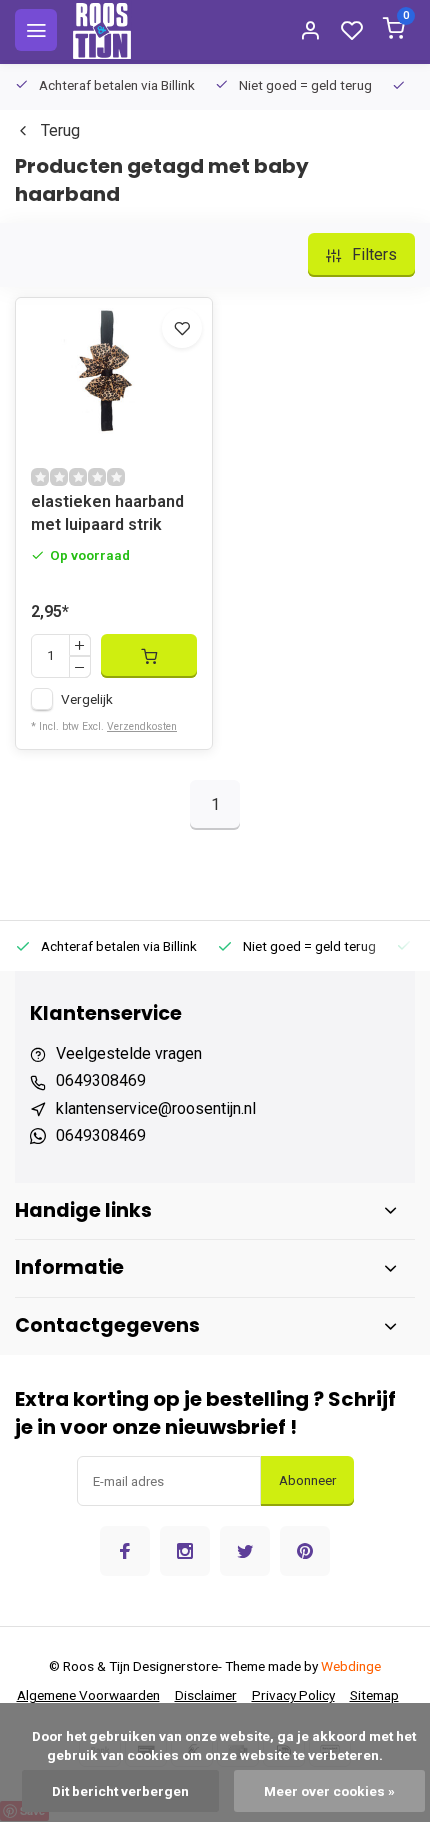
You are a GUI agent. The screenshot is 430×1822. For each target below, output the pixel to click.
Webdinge (351, 1666)
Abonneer (307, 1480)
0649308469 (101, 1080)
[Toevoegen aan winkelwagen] (149, 656)
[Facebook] (125, 1551)
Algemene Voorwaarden (88, 1695)
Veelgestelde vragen (129, 1053)
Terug (60, 130)
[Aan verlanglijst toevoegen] (182, 328)
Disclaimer (206, 1695)
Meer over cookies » (329, 1791)
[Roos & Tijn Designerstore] (102, 30)
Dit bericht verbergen (120, 1791)
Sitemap (374, 1695)
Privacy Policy (293, 1695)
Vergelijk (87, 699)
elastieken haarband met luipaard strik (107, 512)
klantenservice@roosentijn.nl (156, 1108)
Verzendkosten (142, 726)
